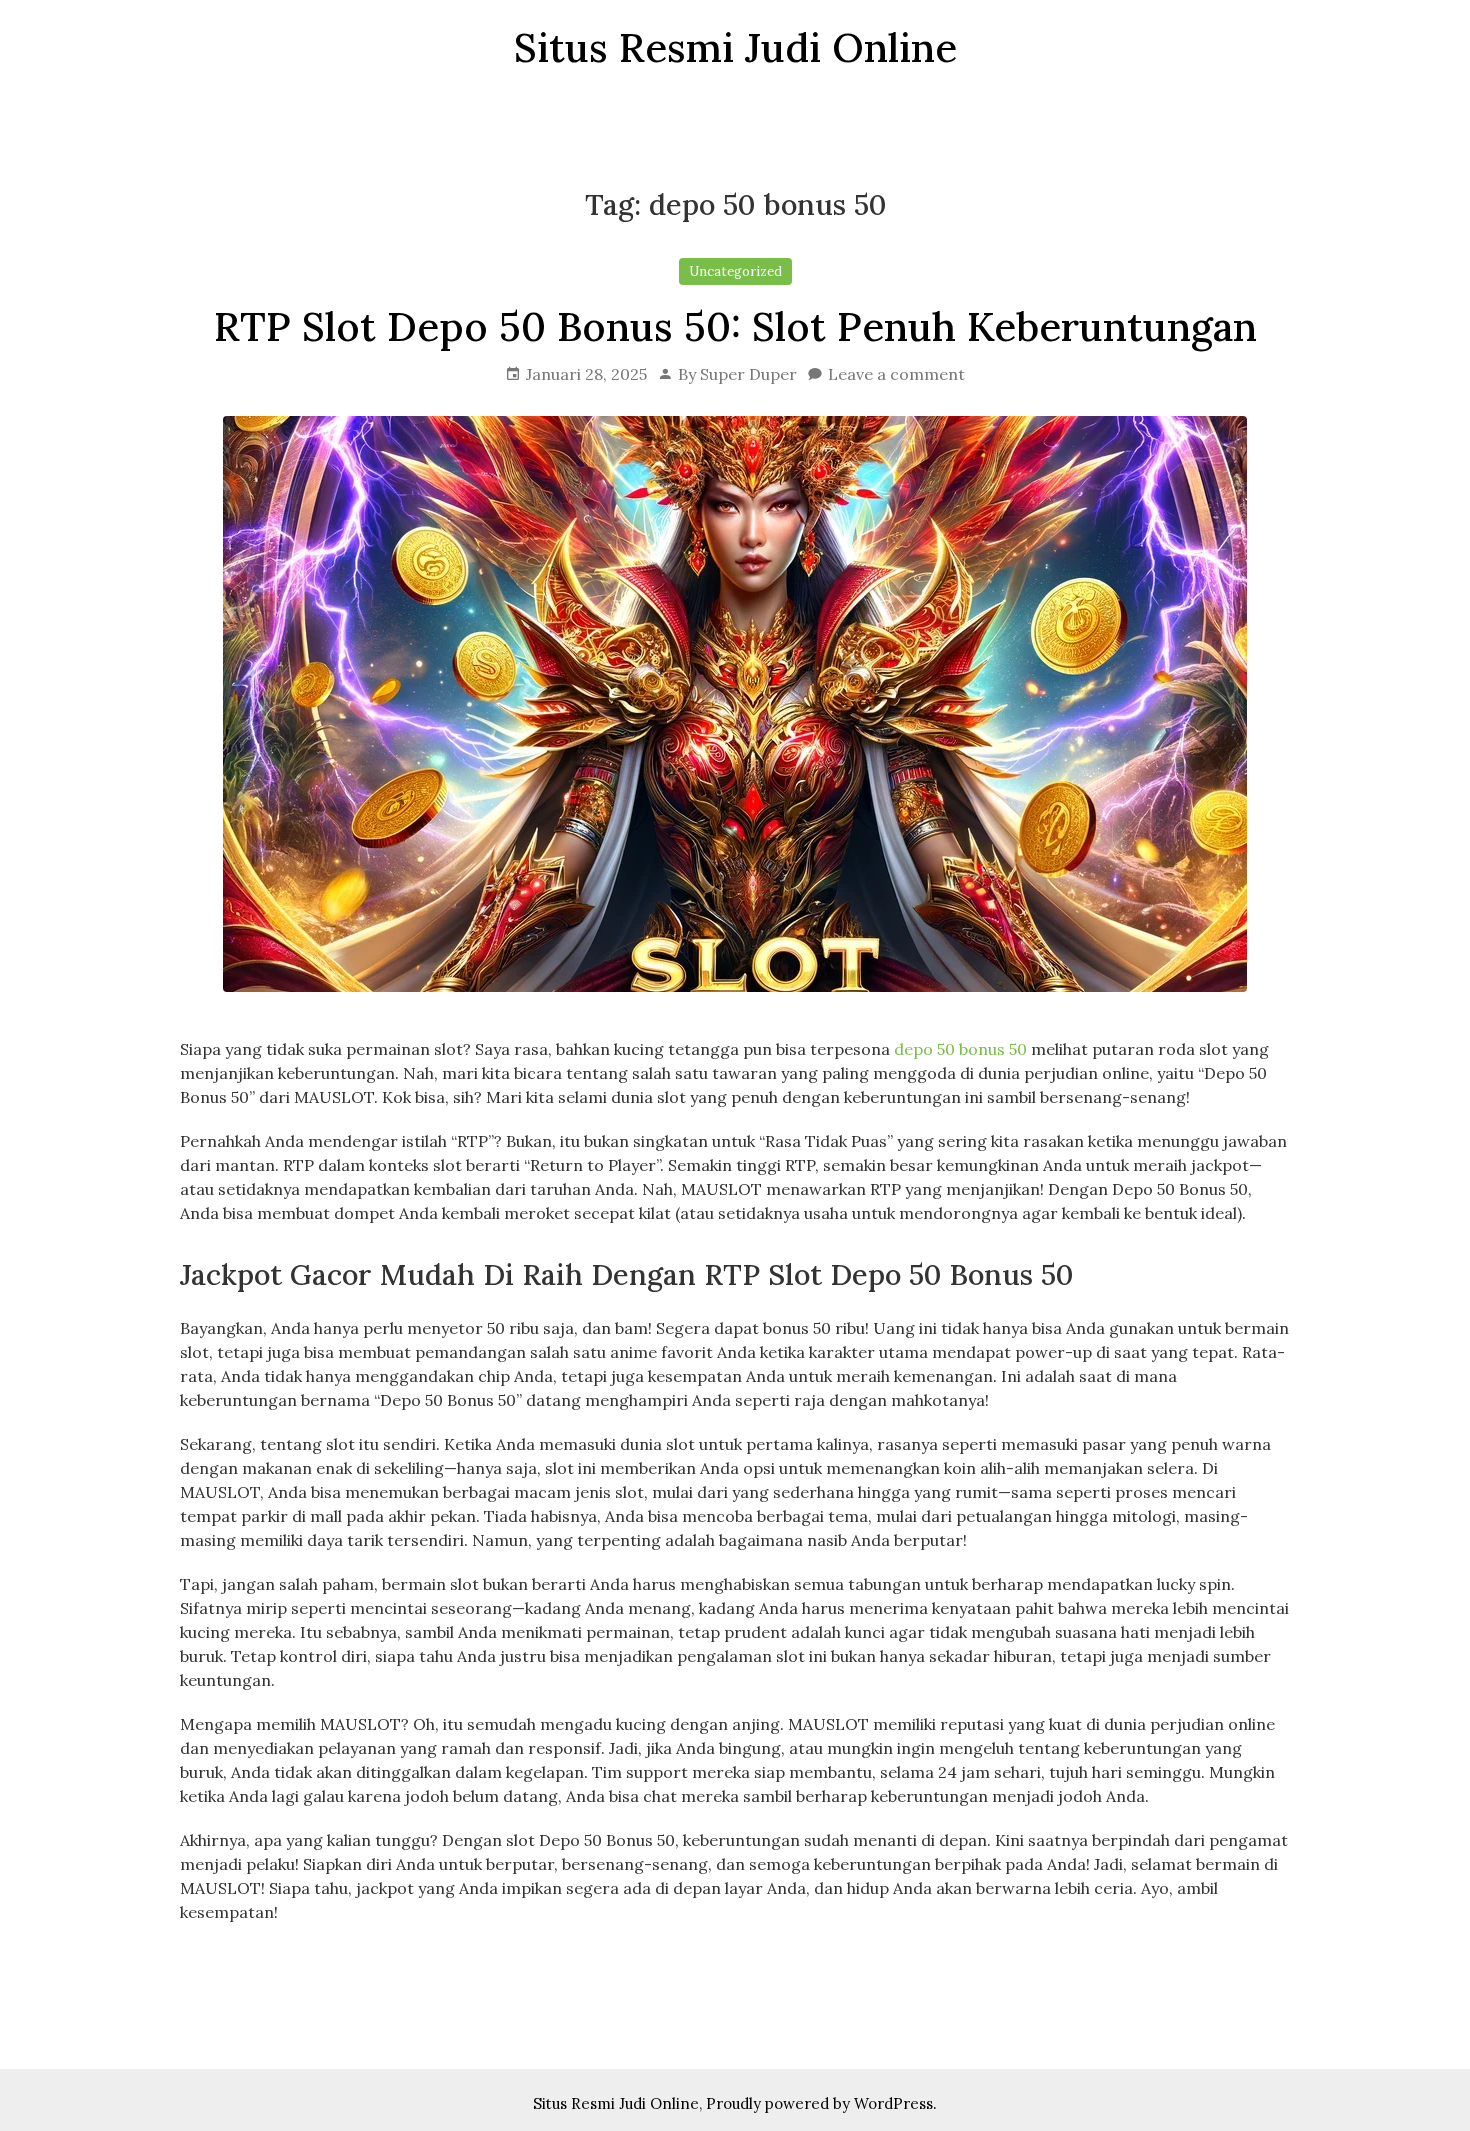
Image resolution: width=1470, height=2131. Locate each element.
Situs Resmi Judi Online (616, 2103)
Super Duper (748, 374)
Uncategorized (735, 271)
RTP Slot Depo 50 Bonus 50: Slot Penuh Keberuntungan (735, 326)
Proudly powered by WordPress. (821, 2103)
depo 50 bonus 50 (960, 1049)
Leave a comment (896, 374)
